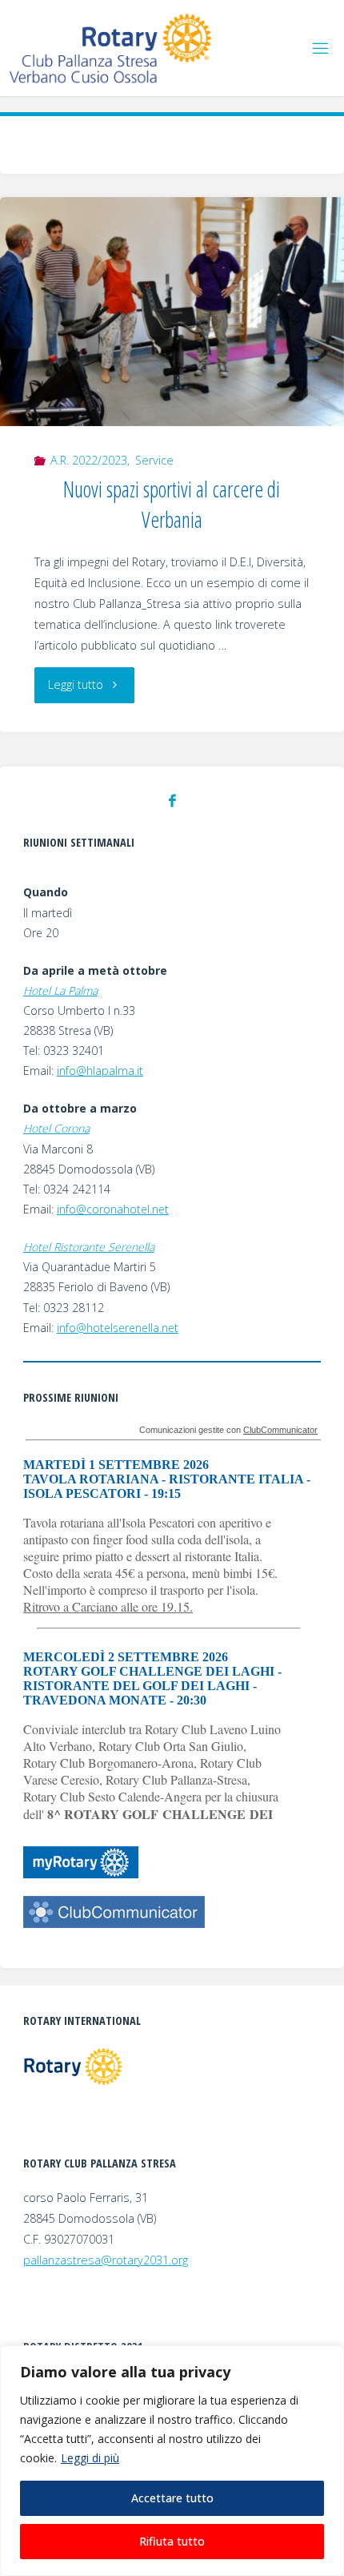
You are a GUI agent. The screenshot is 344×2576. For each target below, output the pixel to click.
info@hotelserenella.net (118, 1328)
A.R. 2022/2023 (89, 460)
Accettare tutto (172, 2498)
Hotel (38, 1128)
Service (154, 460)
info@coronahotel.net (113, 1209)
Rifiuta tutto (172, 2541)
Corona (72, 1128)
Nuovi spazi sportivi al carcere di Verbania (172, 504)
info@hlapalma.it (100, 1071)
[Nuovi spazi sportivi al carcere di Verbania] (172, 312)
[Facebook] (172, 801)
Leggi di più (90, 2458)
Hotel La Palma (60, 990)
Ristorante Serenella (104, 1247)
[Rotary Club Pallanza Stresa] (112, 48)
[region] (172, 2461)
